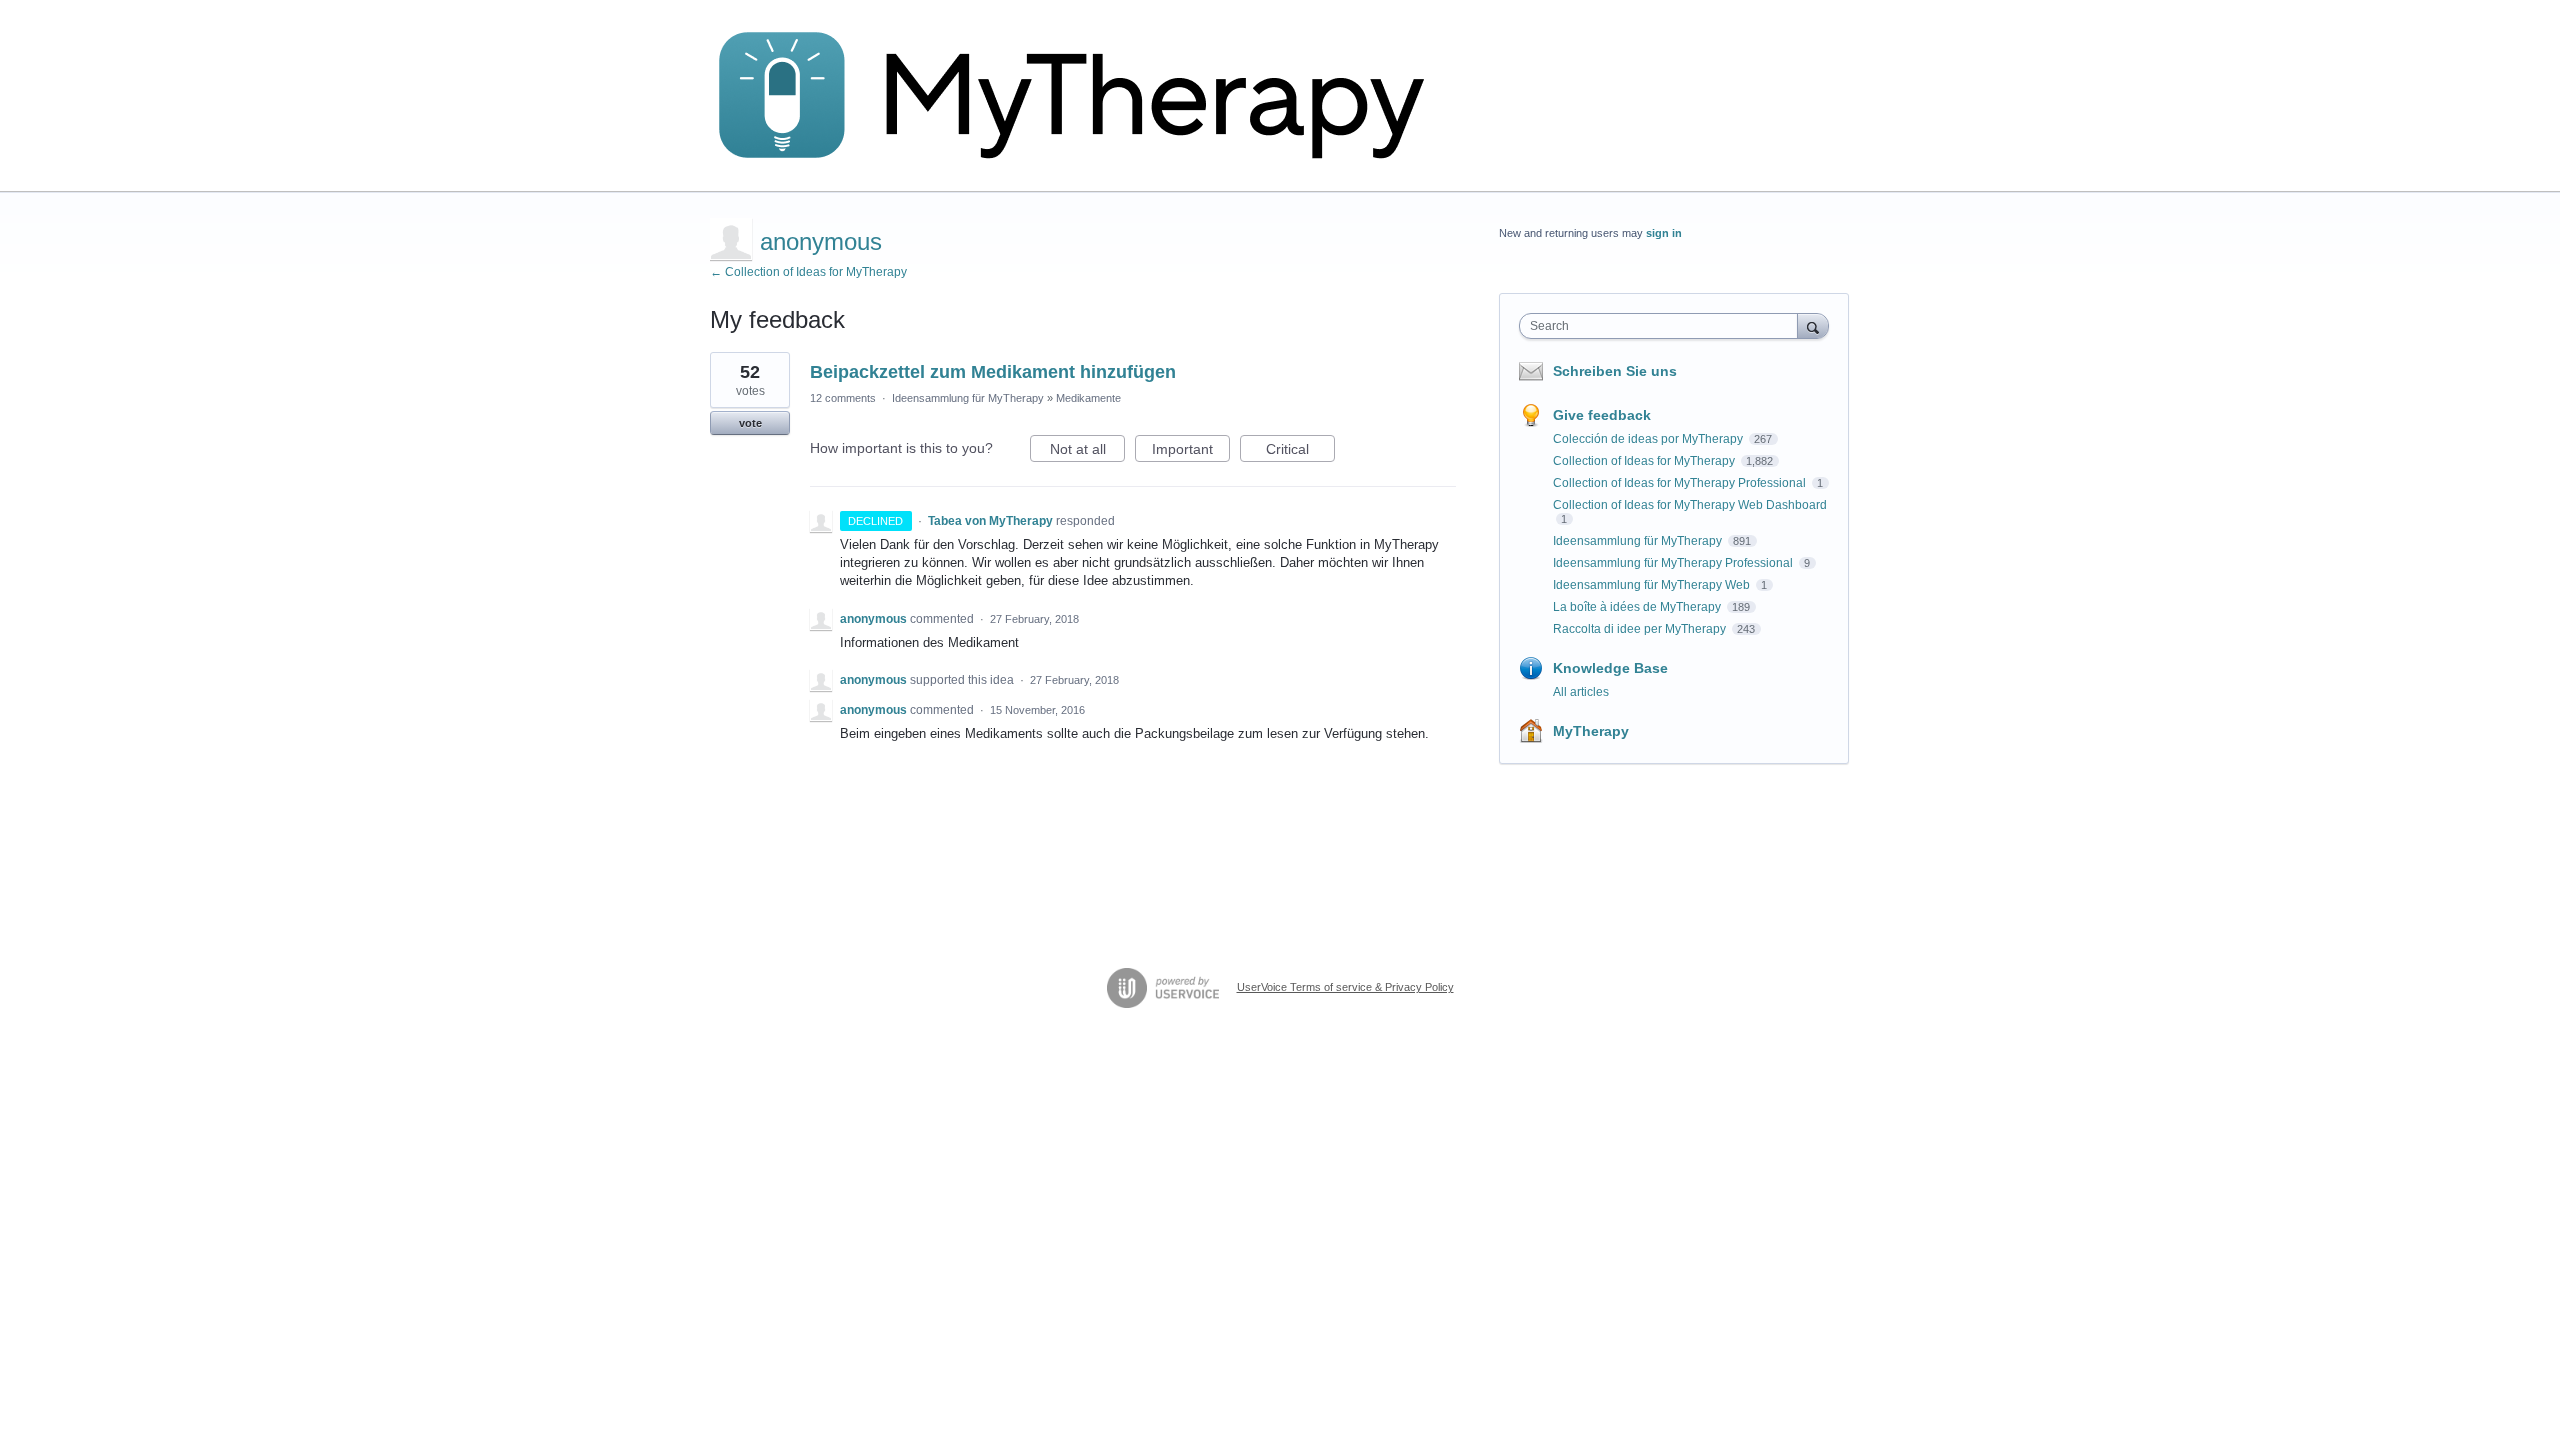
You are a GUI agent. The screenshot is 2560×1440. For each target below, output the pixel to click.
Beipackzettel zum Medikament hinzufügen (993, 372)
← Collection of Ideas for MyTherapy (808, 272)
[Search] (1813, 325)
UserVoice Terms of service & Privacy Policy (1345, 987)
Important (1191, 451)
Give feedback (1602, 415)
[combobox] (1663, 326)
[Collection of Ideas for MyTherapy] (1085, 96)
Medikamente (1088, 398)
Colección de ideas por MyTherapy (1649, 439)
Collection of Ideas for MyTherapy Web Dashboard (1690, 505)
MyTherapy (1591, 731)
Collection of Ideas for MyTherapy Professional (1681, 483)
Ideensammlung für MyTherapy (968, 398)
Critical (1300, 451)
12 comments (843, 398)
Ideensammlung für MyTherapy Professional (1674, 563)
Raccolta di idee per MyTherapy (1641, 629)
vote (750, 423)
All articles (1581, 692)
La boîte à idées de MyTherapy (1638, 607)
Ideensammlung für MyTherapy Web (1653, 585)
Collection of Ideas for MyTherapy (1645, 461)
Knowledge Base (1610, 668)
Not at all (1087, 451)
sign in (1664, 233)
